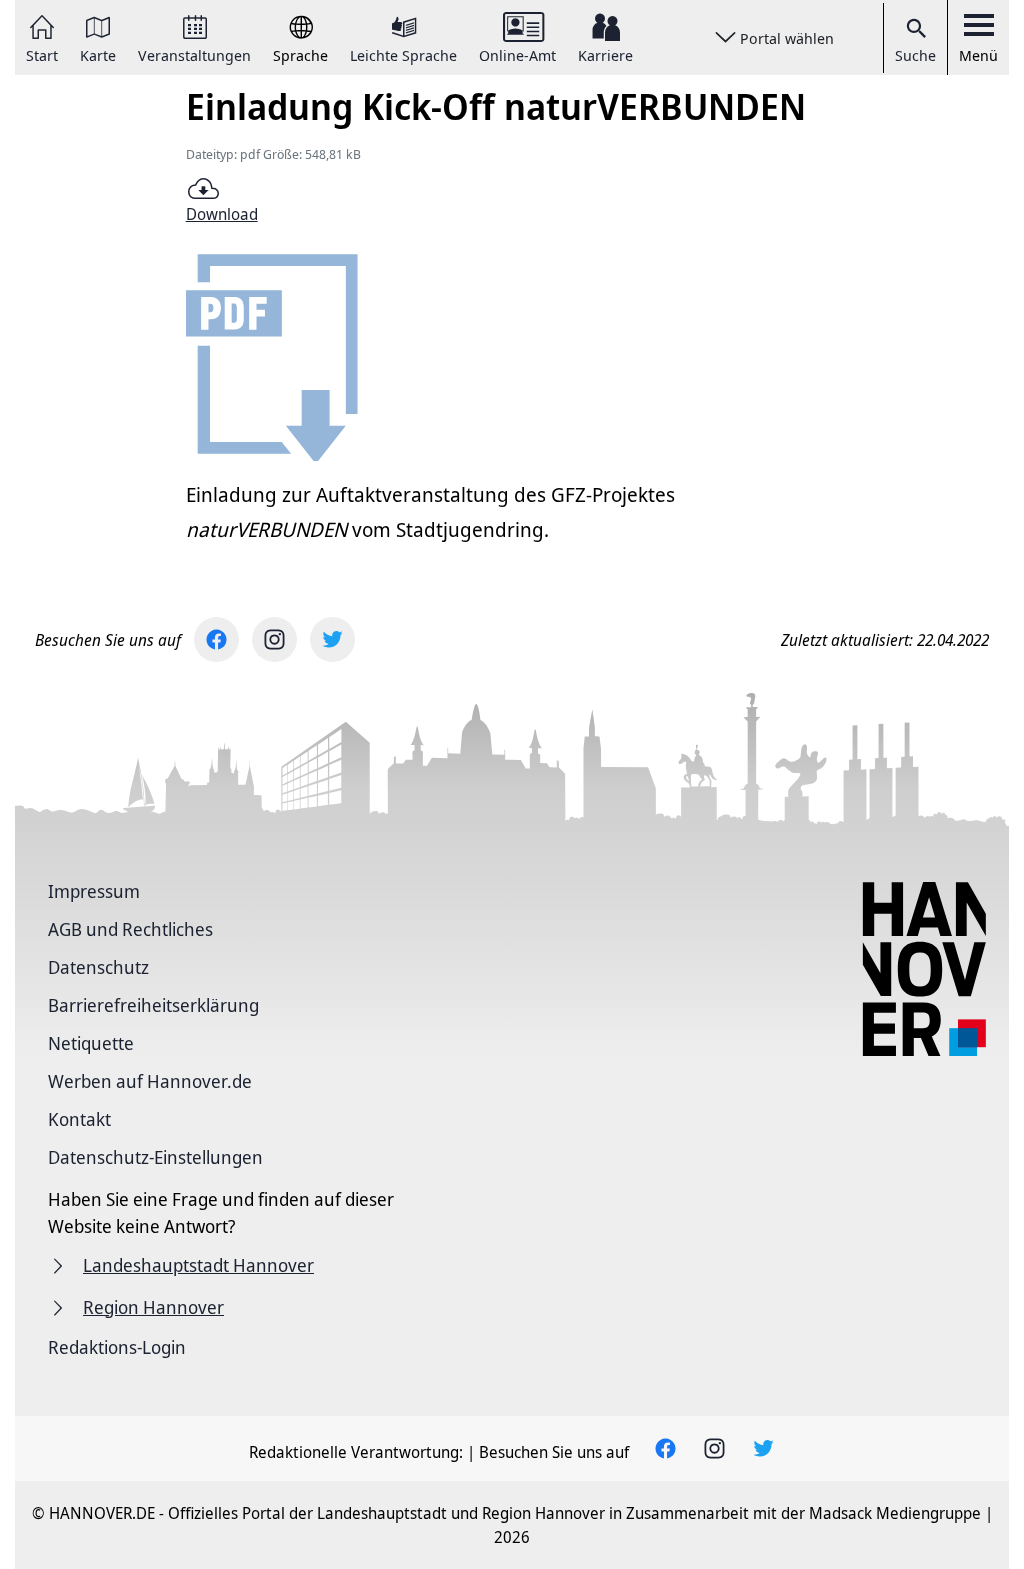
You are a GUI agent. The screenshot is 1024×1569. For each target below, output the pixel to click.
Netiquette (91, 1043)
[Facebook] (216, 639)
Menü (978, 55)
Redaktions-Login (117, 1347)
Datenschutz (98, 967)
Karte (98, 54)
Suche (915, 55)
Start (42, 54)
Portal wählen (787, 38)
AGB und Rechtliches (130, 929)
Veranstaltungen (194, 54)
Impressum (94, 891)
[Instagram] (274, 639)
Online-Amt (517, 54)
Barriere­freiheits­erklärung (153, 1005)
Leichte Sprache (403, 54)
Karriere (605, 54)
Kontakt (79, 1119)
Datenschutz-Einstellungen (155, 1157)
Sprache (300, 54)
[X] (332, 639)
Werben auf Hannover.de (150, 1081)
